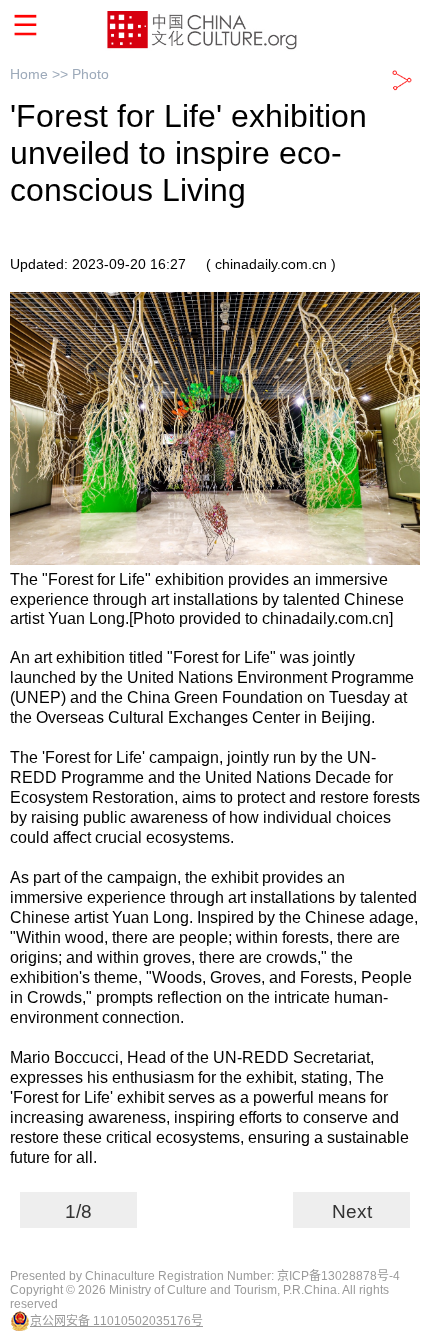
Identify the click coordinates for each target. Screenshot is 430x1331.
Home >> (41, 74)
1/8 (78, 1211)
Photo (90, 74)
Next (352, 1211)
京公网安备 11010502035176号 (116, 1321)
